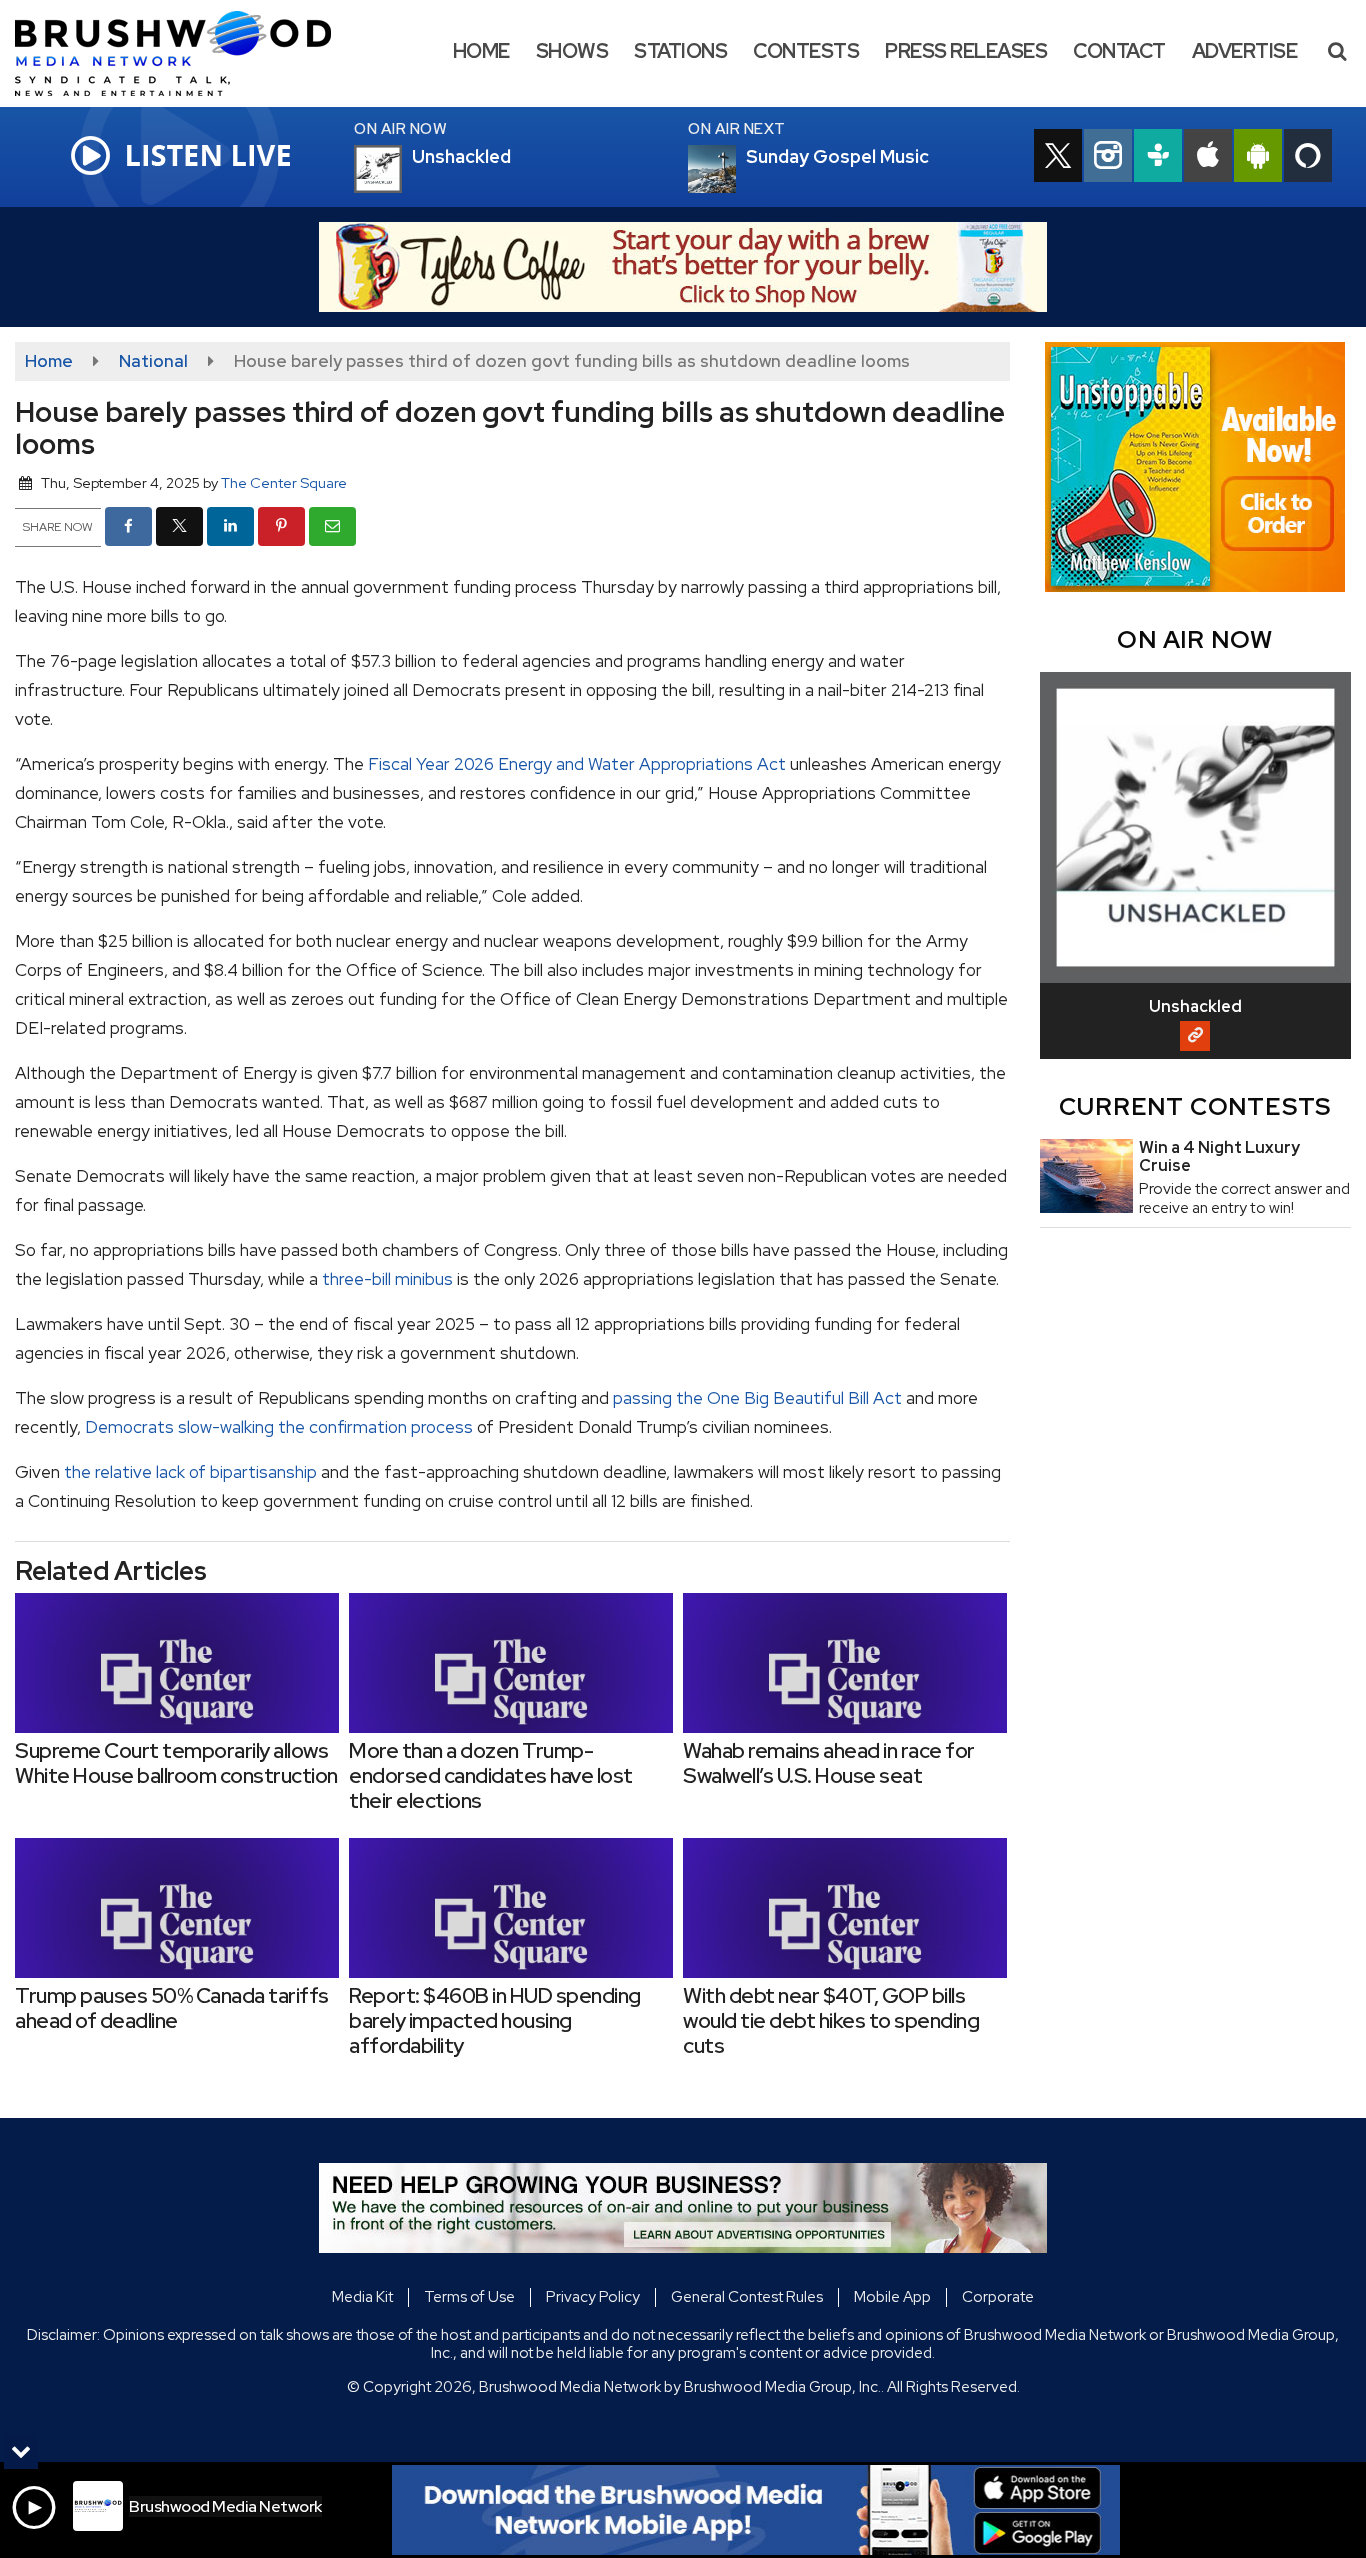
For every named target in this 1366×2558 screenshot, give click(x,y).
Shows (572, 51)
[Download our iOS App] (1208, 158)
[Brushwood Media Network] (188, 52)
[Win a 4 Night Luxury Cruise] (1086, 1176)
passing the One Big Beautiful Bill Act (757, 1398)
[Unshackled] (402, 169)
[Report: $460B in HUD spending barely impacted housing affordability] (511, 1908)
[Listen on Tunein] (1158, 158)
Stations (680, 51)
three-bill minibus (387, 1279)
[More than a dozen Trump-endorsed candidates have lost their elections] (511, 1663)
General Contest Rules (747, 2297)
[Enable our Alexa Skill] (1308, 158)
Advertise (1245, 51)
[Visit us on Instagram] (1108, 158)
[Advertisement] (683, 267)
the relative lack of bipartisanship (190, 1472)
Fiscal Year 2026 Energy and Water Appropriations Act (577, 764)
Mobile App (892, 2297)
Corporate (998, 2297)
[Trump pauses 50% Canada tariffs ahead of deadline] (177, 1908)
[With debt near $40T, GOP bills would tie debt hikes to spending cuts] (845, 1908)
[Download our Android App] (1258, 158)
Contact (1119, 51)
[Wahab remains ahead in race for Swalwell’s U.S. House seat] (845, 1663)
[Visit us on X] (1058, 158)
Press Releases (966, 51)
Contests (806, 51)
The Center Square (284, 482)
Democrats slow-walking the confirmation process (279, 1427)
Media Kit (362, 2297)
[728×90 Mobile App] (756, 2510)
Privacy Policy (593, 2297)
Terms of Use (469, 2297)
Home (481, 51)
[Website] (1195, 1036)
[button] (1337, 51)
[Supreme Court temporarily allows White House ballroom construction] (177, 1663)
